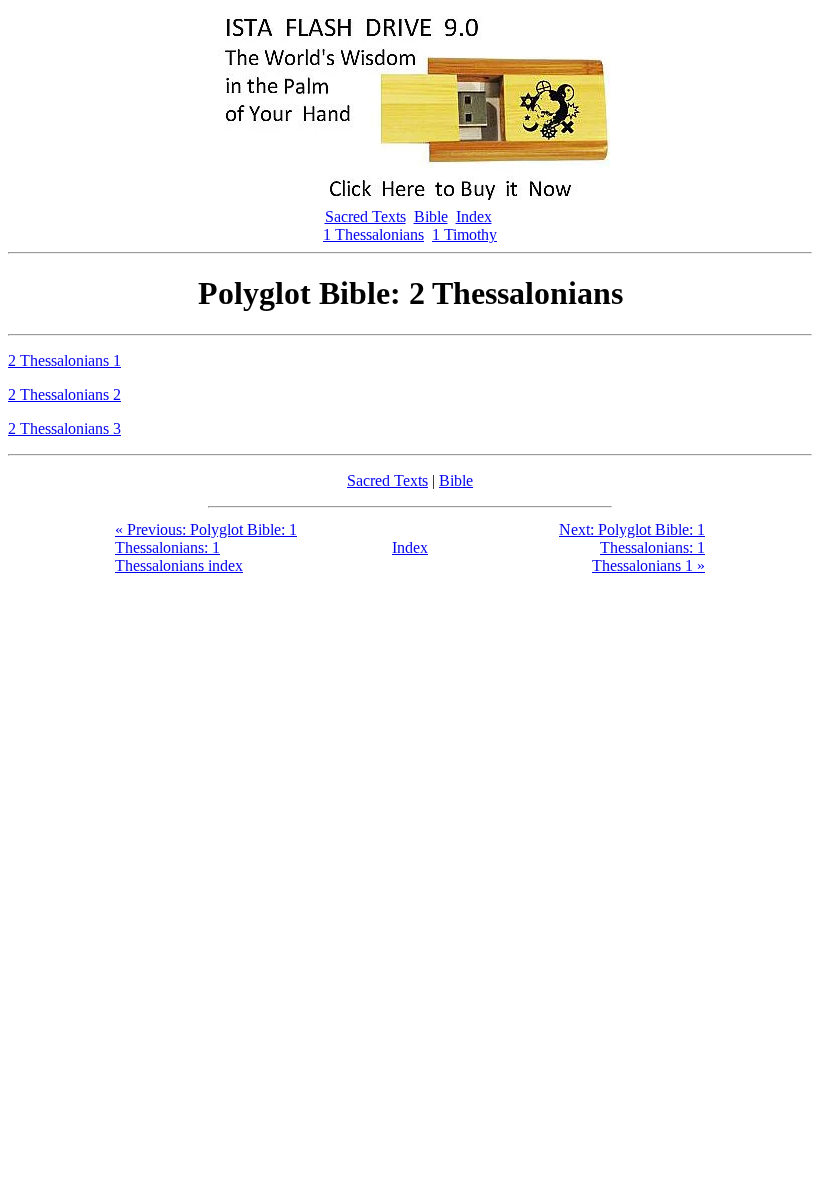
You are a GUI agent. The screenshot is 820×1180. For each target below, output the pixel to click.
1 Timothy (464, 234)
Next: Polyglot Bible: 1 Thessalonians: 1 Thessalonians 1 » (632, 547)
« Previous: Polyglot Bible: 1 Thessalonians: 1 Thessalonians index (206, 547)
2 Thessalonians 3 (64, 428)
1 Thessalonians (373, 234)
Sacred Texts (365, 216)
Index (474, 216)
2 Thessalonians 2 (64, 394)
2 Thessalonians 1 (64, 360)
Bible (431, 216)
